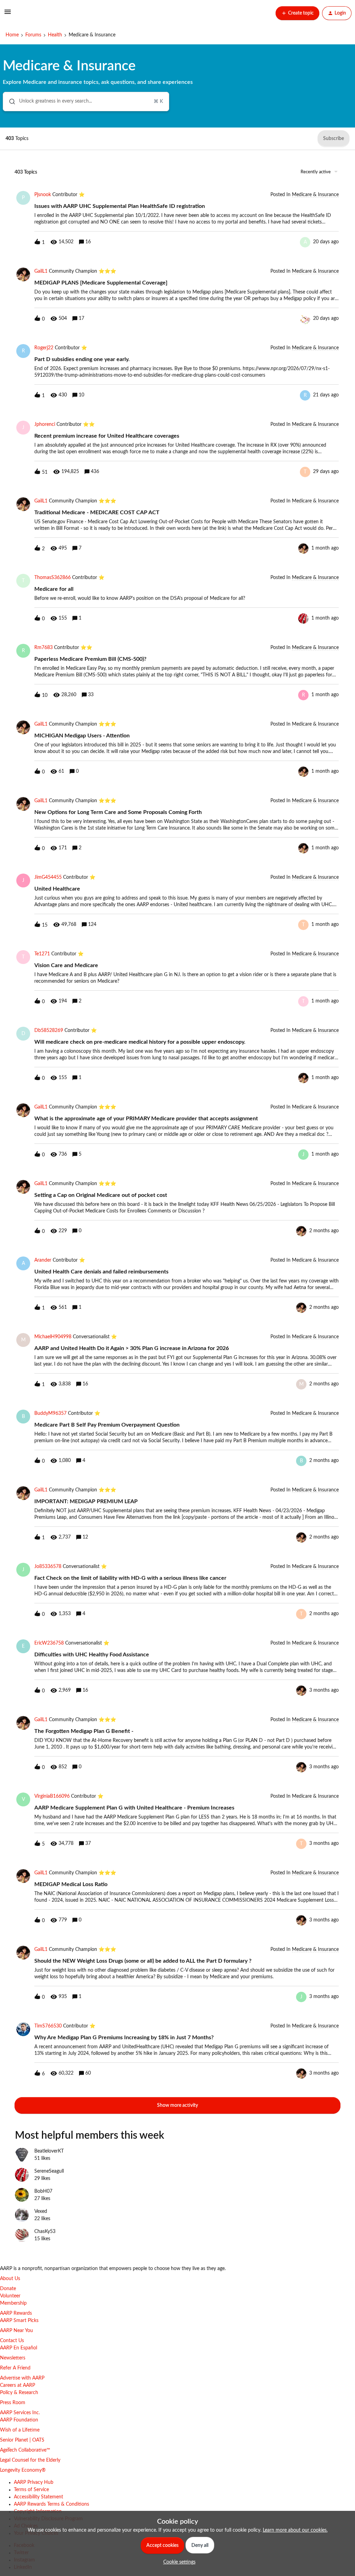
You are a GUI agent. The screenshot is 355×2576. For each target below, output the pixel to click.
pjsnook (43, 195)
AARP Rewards (16, 2313)
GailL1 (41, 271)
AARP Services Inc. (20, 2413)
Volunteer (10, 2296)
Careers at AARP (18, 2385)
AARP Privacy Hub (34, 2482)
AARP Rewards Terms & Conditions (51, 2504)
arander (43, 1260)
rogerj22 (44, 348)
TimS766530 (48, 2026)
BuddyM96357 (50, 1413)
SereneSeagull (49, 2171)
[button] (178, 2562)
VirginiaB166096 (52, 1796)
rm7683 (44, 648)
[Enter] (9, 102)
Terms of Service (31, 2490)
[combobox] (86, 102)
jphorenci (45, 424)
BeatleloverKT (49, 2151)
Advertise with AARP (22, 2378)
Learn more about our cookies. (295, 2530)
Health (55, 35)
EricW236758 (49, 1643)
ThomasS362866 (53, 578)
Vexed (41, 2211)
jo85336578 (48, 1567)
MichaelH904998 (53, 1337)
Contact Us (12, 2341)
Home (12, 35)
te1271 (42, 954)
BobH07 (43, 2191)
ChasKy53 (45, 2232)
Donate (8, 2289)
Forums (33, 35)
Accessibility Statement (38, 2497)
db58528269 (49, 1031)
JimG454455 (48, 877)
